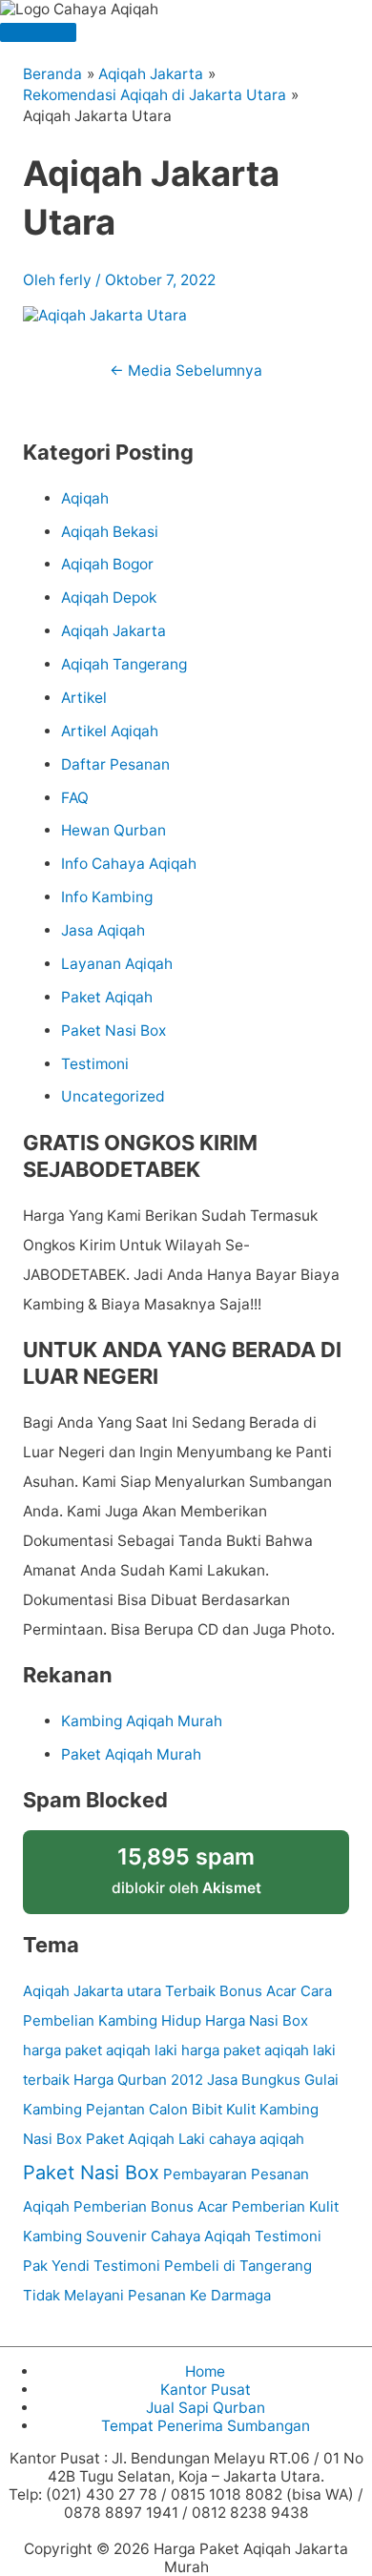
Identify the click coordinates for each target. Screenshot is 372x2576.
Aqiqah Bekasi (110, 532)
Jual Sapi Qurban (206, 2408)
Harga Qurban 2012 (138, 2080)
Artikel (84, 698)
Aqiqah (85, 498)
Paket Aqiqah (107, 997)
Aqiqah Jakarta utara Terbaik (119, 1991)
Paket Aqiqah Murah (131, 1754)
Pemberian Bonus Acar (151, 2206)
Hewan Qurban (114, 830)
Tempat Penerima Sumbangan (206, 2426)
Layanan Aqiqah (117, 964)
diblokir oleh (186, 1870)
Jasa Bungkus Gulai (273, 2080)
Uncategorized (113, 1096)
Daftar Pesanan (115, 764)
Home (205, 2371)
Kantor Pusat (206, 2390)
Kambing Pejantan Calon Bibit (123, 2109)
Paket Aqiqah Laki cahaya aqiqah (195, 2139)
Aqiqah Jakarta (114, 631)
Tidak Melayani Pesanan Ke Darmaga (147, 2295)
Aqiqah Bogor (107, 564)
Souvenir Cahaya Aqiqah (168, 2236)
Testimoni (95, 1064)
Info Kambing (107, 897)
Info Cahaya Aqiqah (129, 864)
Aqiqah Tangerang (124, 664)
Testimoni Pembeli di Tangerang (203, 2266)
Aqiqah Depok (109, 598)
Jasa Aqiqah (103, 930)
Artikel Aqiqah (110, 731)
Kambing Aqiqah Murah (142, 1721)
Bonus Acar (258, 1991)
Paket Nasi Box (114, 1030)
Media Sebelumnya (186, 371)
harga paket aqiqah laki (100, 2050)
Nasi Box (52, 2139)
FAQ (75, 798)
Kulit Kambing (272, 2109)
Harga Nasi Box (257, 2020)
